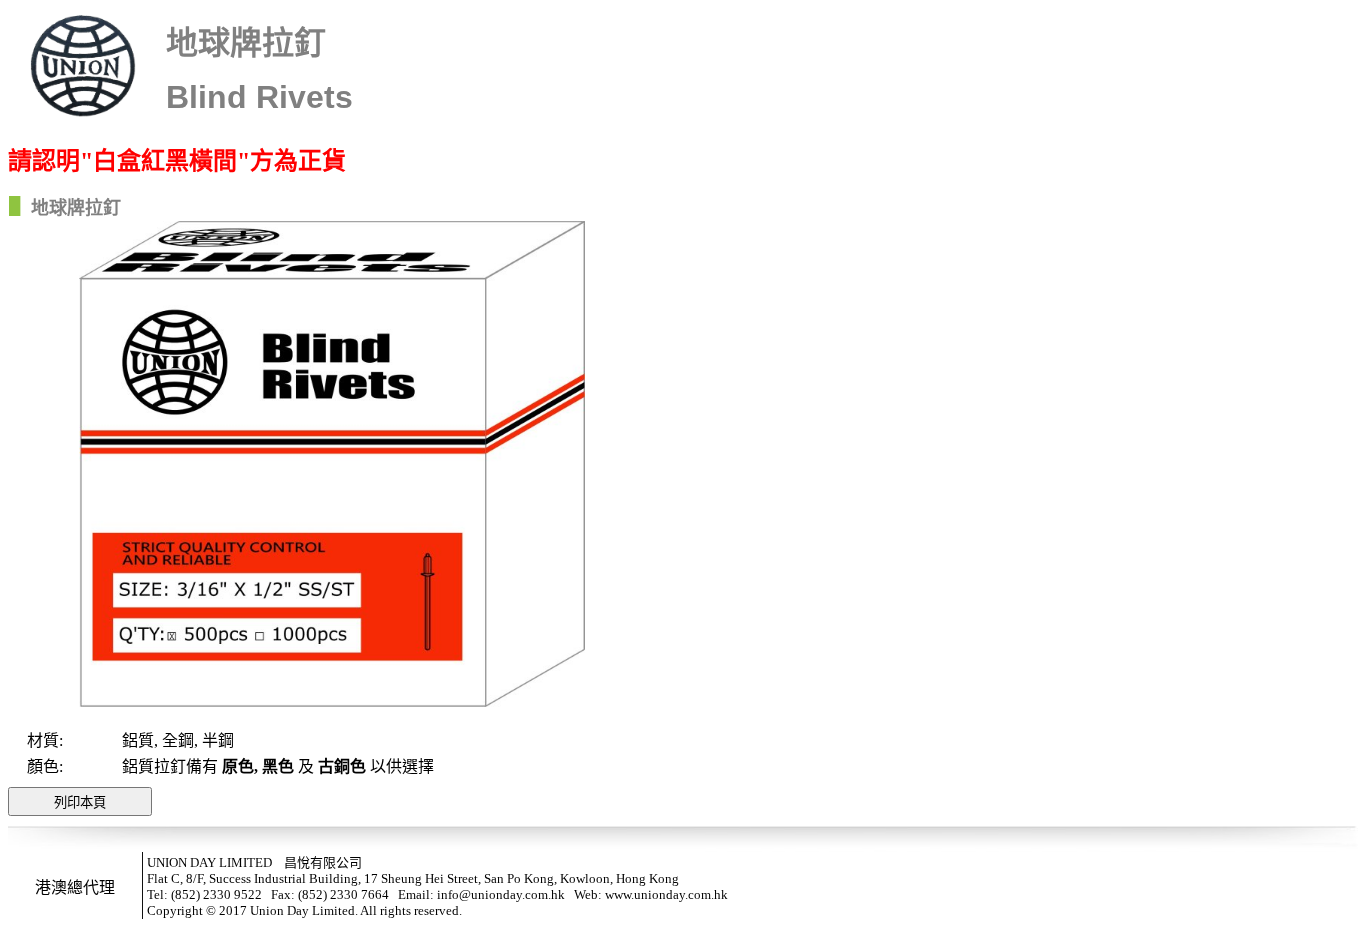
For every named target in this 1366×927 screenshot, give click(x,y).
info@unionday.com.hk (501, 894)
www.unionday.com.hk (666, 894)
